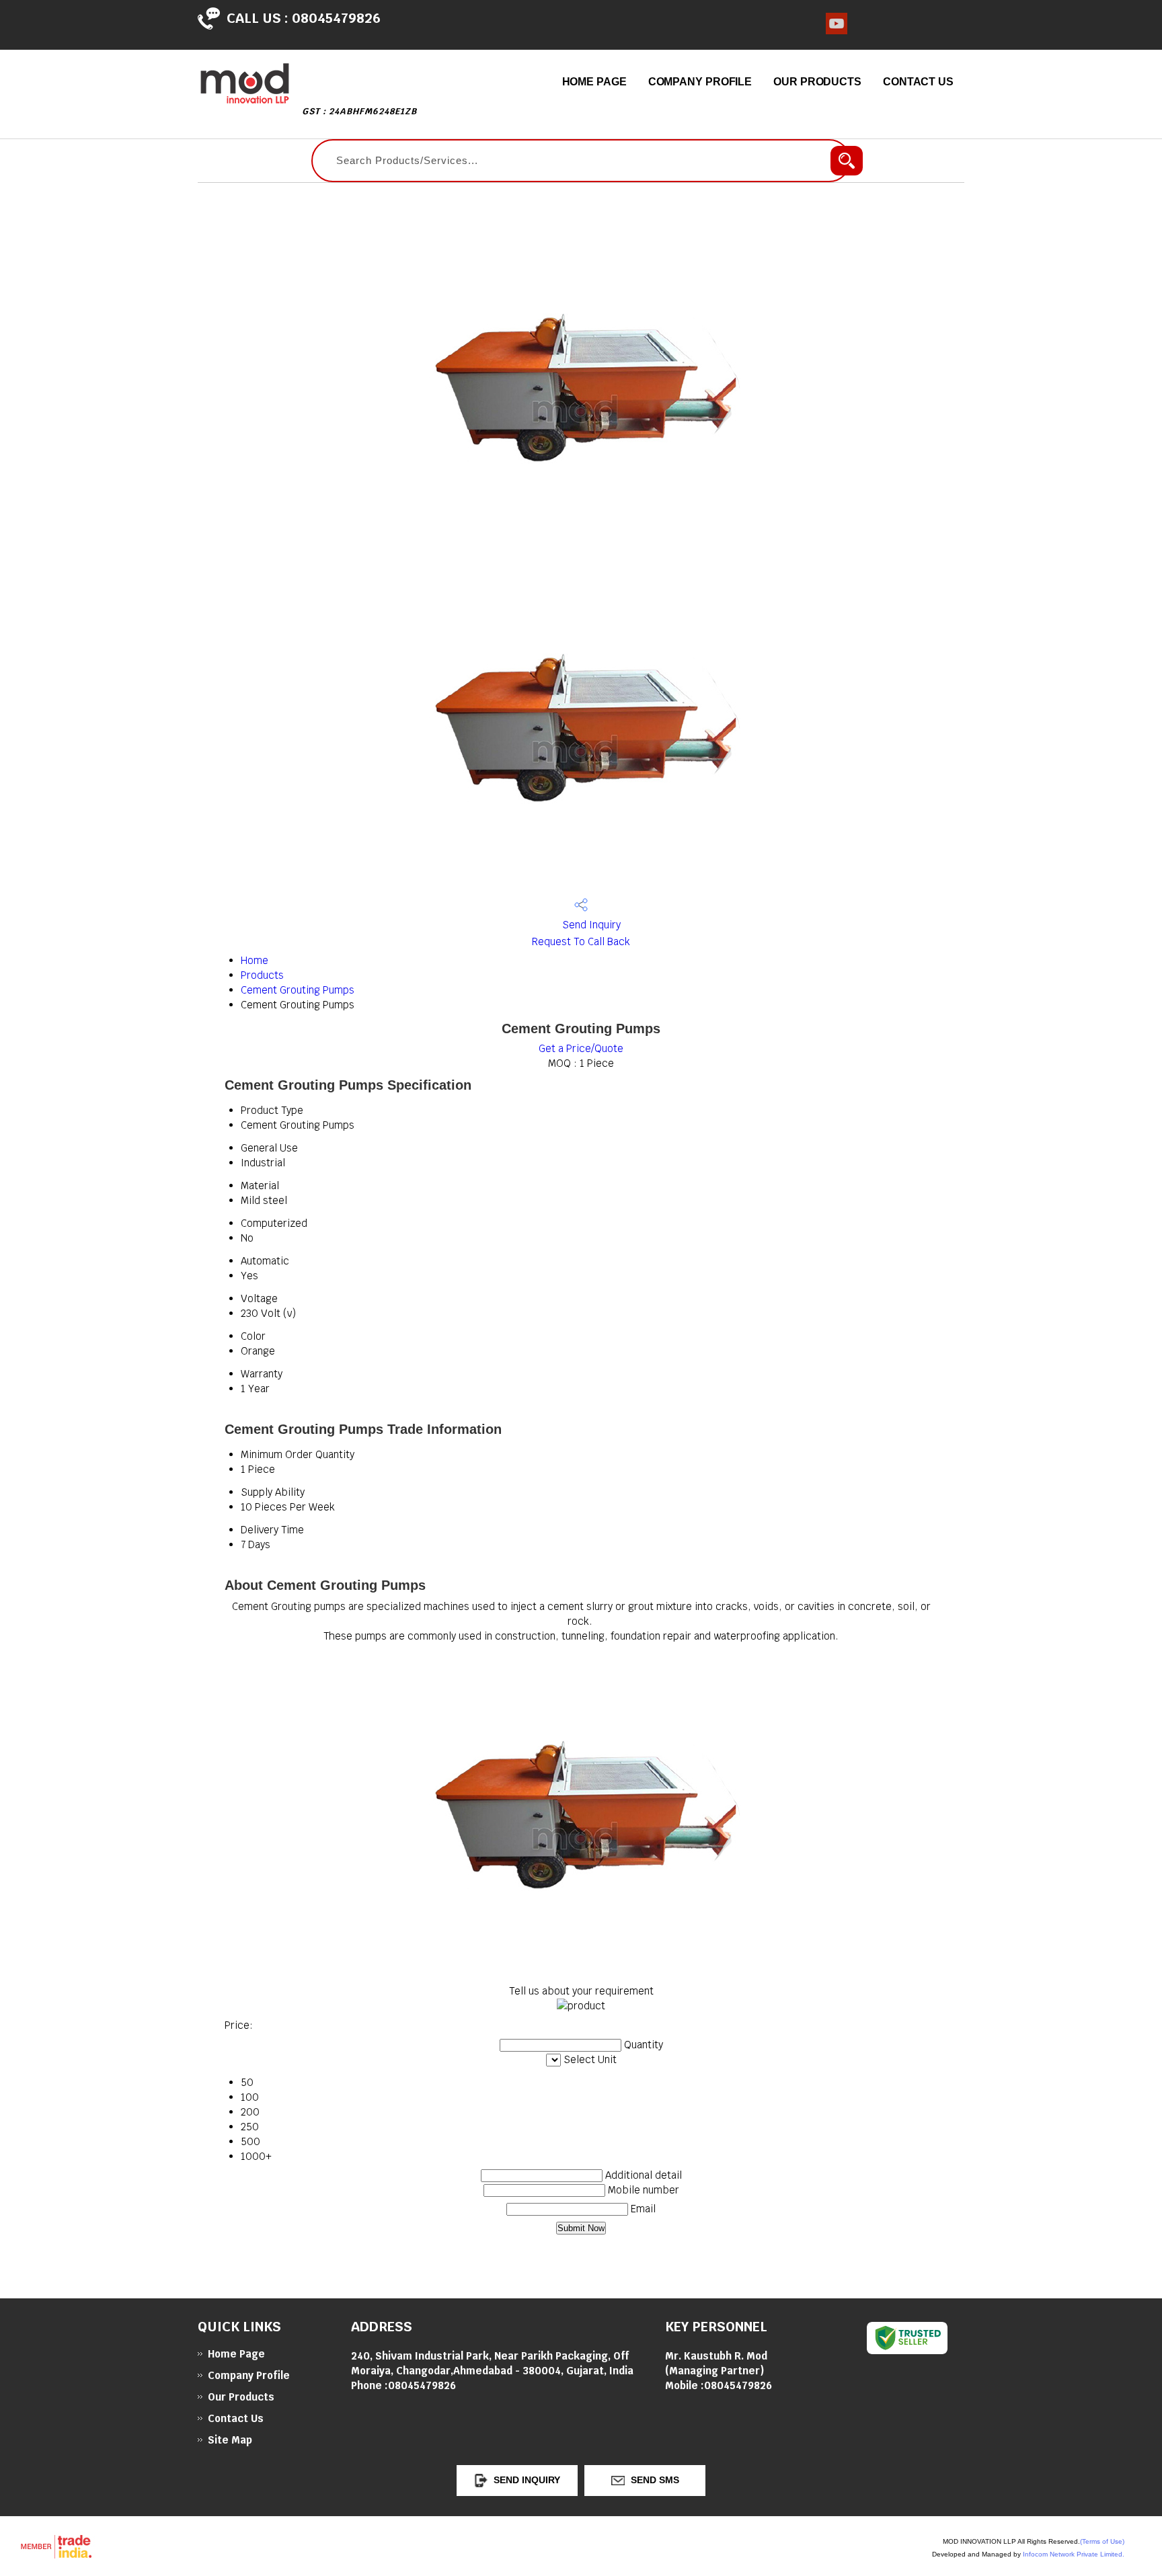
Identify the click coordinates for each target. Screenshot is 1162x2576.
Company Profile (700, 82)
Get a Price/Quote (581, 1048)
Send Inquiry (590, 925)
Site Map (230, 2440)
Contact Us (918, 82)
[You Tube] (837, 31)
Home (255, 960)
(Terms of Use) (1102, 2541)
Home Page (594, 82)
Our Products (817, 82)
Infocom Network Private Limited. (1074, 2554)
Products (262, 975)
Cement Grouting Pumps (298, 990)
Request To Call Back (581, 941)
